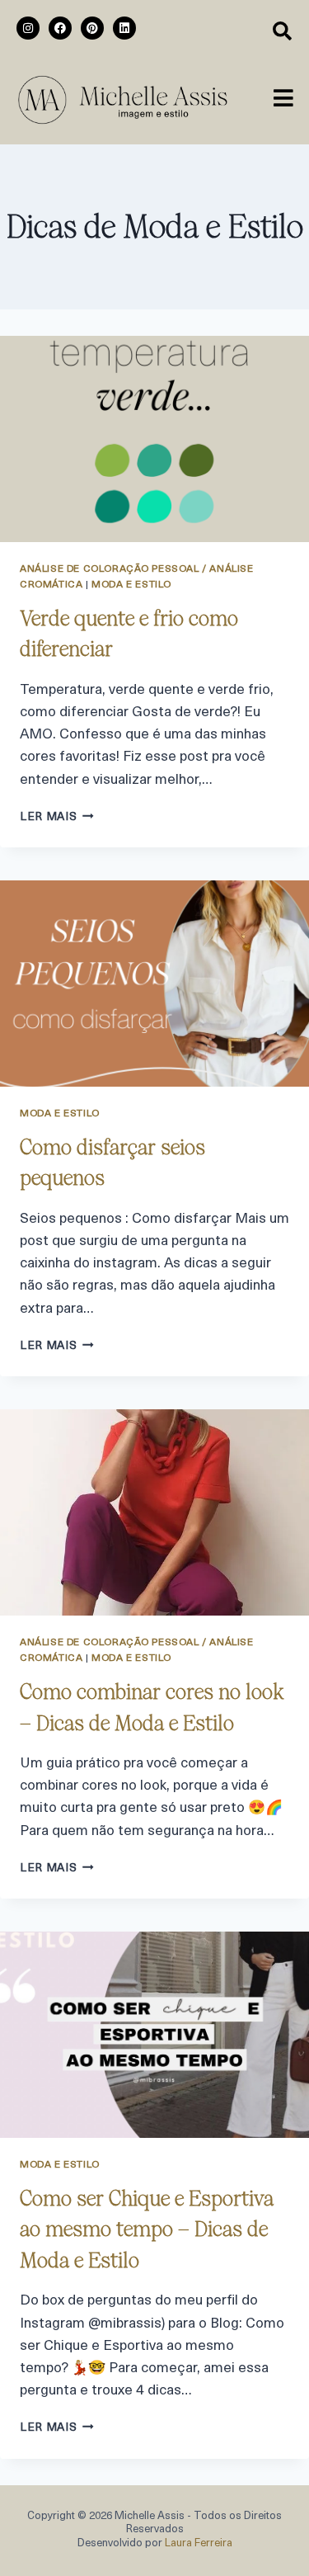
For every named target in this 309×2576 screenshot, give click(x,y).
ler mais (57, 817)
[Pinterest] (92, 28)
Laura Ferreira (199, 2543)
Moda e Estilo (131, 585)
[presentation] (154, 439)
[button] (283, 100)
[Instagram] (28, 28)
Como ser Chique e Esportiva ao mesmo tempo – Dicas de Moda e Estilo (147, 2229)
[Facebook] (60, 28)
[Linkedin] (124, 28)
